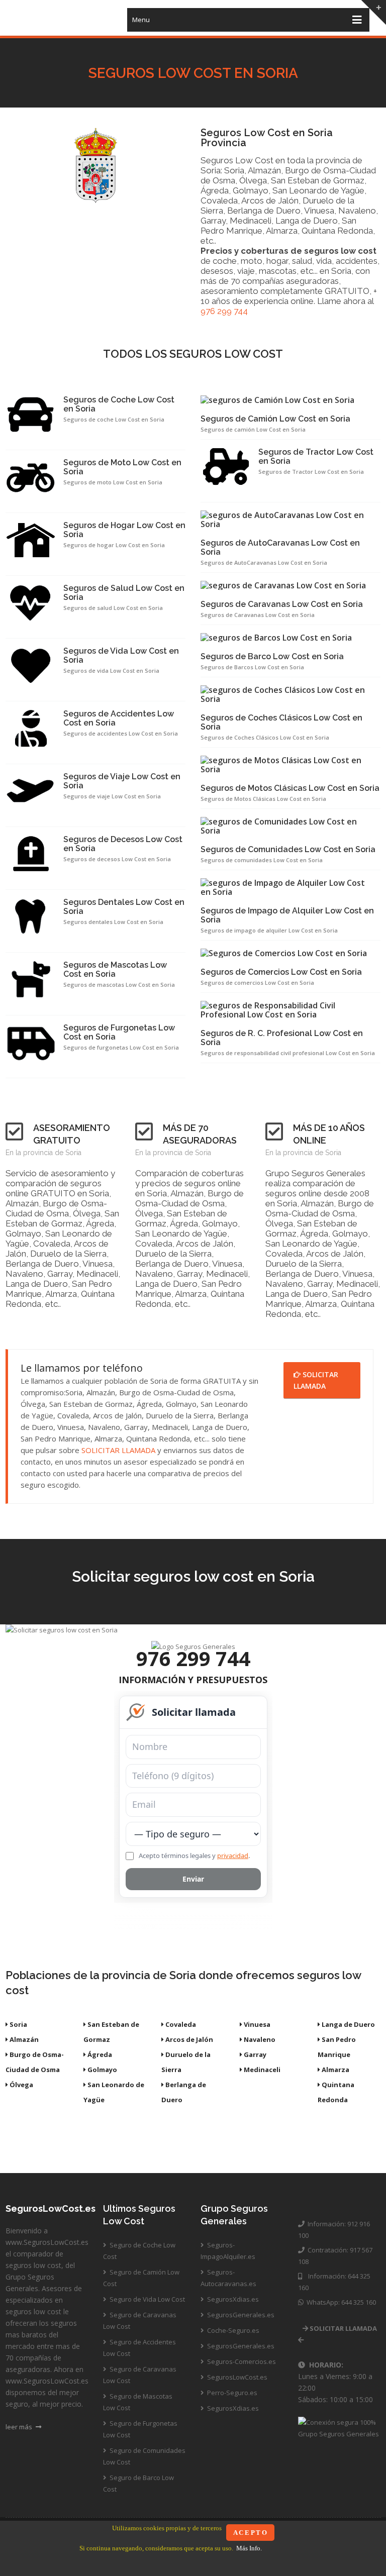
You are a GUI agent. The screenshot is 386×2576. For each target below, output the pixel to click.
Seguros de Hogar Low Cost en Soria (124, 530)
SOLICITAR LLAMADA (118, 1450)
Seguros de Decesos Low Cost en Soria (123, 844)
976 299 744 (224, 311)
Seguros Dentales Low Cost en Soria (124, 907)
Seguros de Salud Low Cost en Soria (124, 593)
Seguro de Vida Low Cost (147, 2299)
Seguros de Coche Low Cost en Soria (119, 404)
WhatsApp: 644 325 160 (340, 2302)
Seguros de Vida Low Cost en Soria (121, 656)
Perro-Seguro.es (231, 2393)
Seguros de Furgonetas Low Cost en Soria (119, 1033)
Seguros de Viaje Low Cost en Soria (122, 781)
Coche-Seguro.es (232, 2330)
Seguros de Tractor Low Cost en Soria (316, 457)
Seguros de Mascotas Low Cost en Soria (115, 970)
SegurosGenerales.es (240, 2315)
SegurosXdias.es (232, 2299)
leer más (20, 2427)
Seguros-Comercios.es (241, 2361)
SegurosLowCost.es (236, 2377)
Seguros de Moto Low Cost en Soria (122, 467)
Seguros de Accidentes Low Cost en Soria (119, 718)
